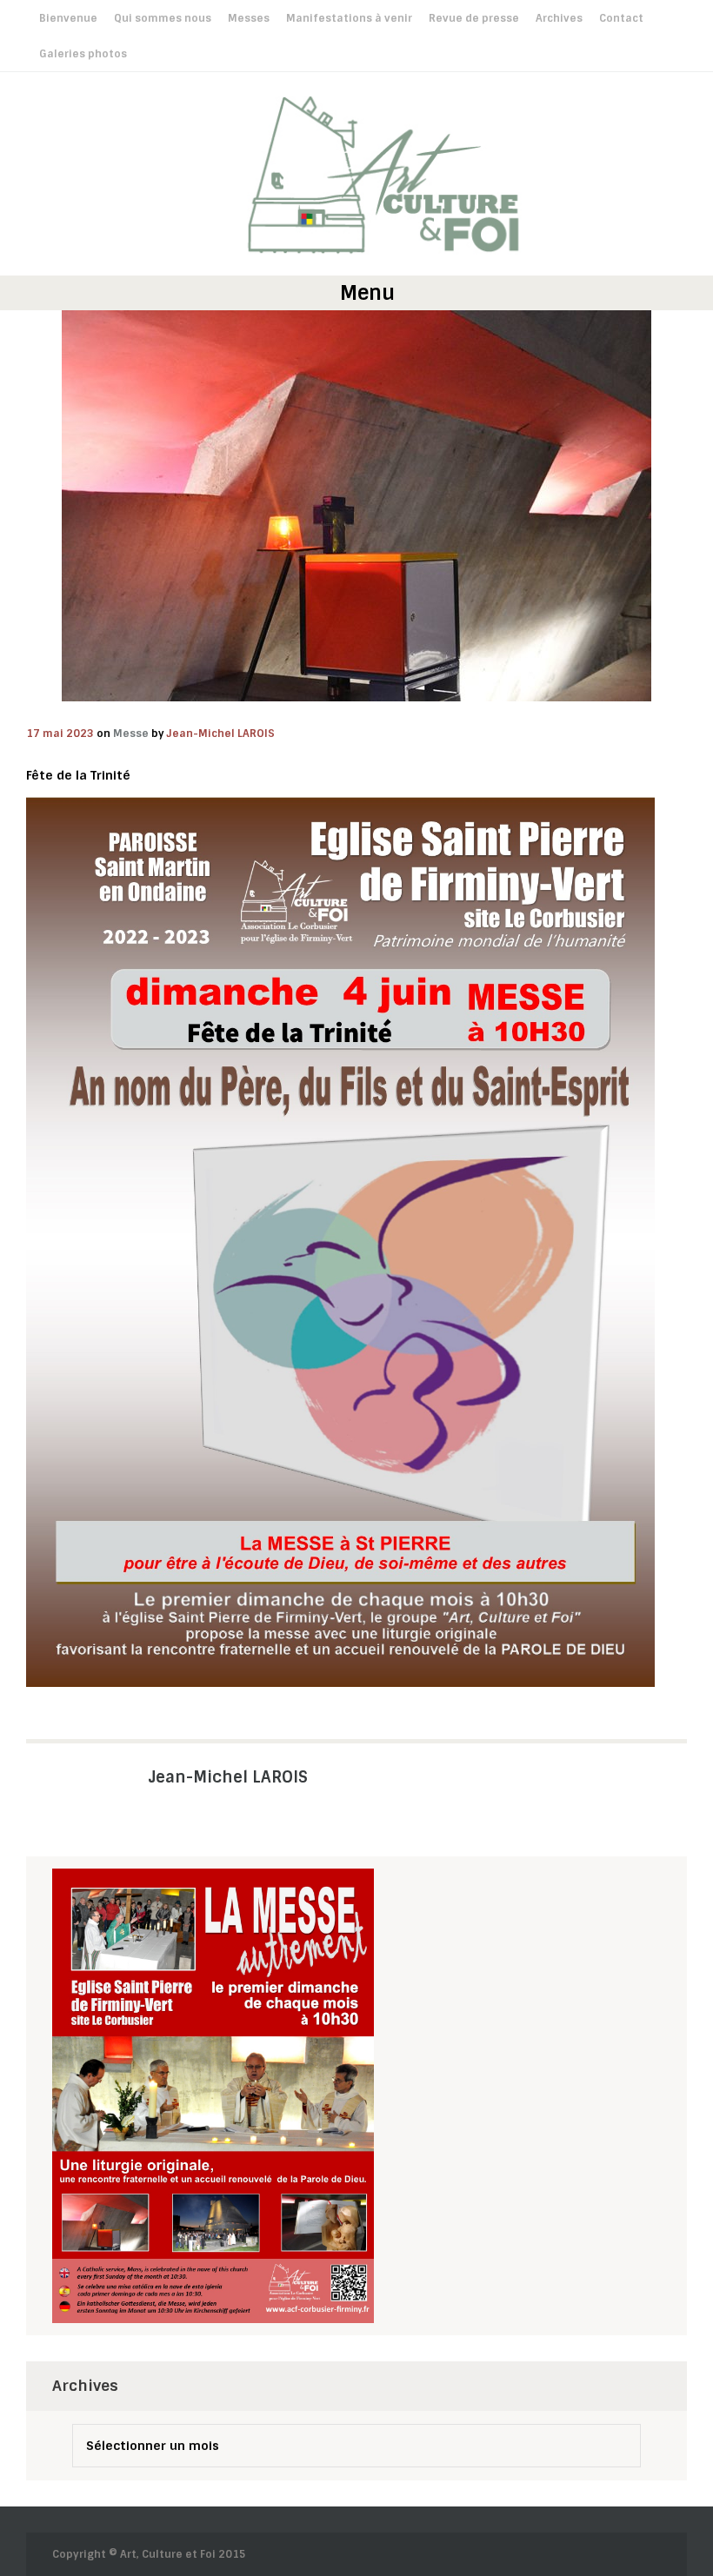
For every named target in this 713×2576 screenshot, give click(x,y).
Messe (131, 734)
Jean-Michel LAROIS (221, 734)
